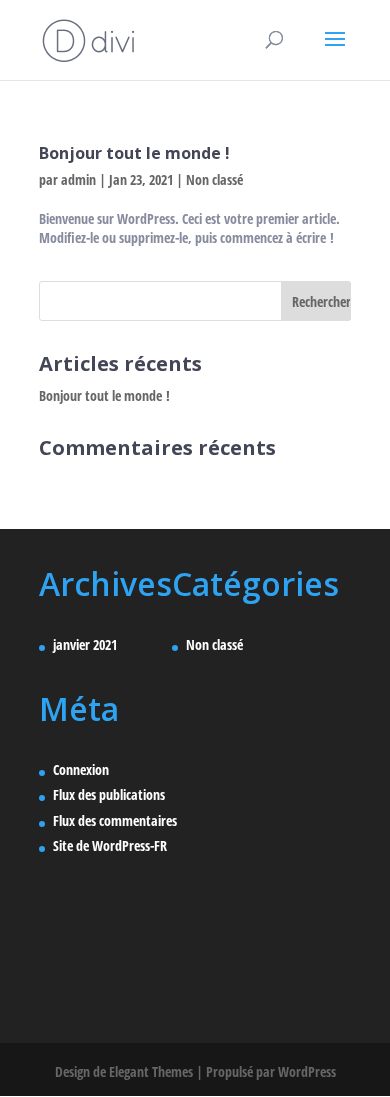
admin (78, 179)
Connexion (81, 769)
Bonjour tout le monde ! (134, 153)
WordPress (307, 1071)
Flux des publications (109, 794)
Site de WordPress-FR (110, 845)
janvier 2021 (85, 644)
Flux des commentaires (115, 820)
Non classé (214, 179)
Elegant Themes (151, 1071)
